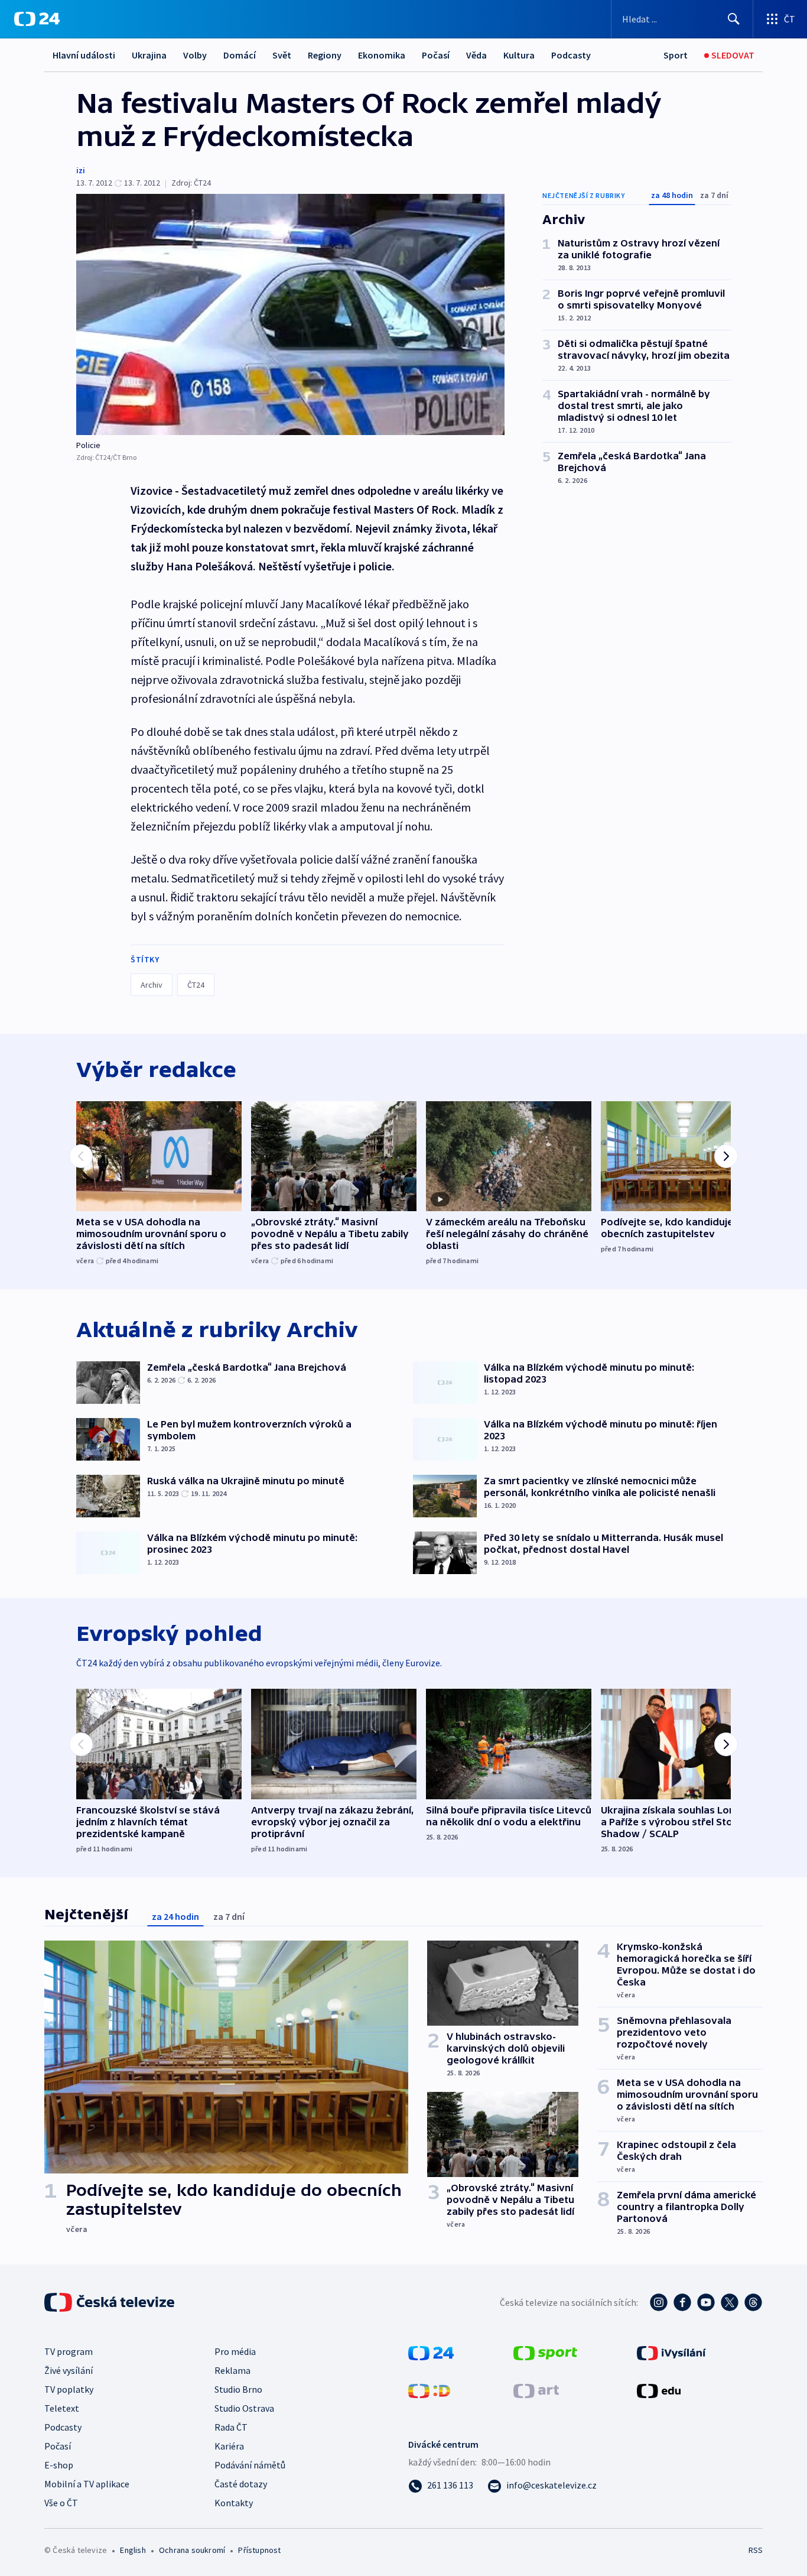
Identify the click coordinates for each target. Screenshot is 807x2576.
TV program (69, 2351)
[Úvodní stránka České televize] (110, 2302)
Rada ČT (231, 2427)
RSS (756, 2550)
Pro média (235, 2351)
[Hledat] (734, 19)
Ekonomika (382, 55)
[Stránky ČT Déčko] (429, 2390)
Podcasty (571, 55)
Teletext (62, 2408)
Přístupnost (259, 2550)
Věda (476, 55)
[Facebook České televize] (682, 2302)
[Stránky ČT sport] (545, 2352)
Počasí (436, 55)
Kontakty (234, 2503)
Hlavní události (84, 55)
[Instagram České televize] (659, 2302)
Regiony (325, 55)
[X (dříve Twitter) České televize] (730, 2302)
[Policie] (290, 314)
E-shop (59, 2465)
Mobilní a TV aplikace (87, 2484)
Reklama (232, 2370)
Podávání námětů (250, 2465)
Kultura (519, 55)
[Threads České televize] (753, 2302)
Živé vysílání (69, 2370)
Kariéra (229, 2446)
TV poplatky (69, 2389)
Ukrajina (149, 55)
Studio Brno (238, 2389)
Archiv (152, 985)
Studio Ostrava (244, 2408)
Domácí (240, 55)
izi (81, 170)
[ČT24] (37, 19)
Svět (282, 55)
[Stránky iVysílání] (671, 2352)
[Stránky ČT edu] (659, 2390)
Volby (195, 55)
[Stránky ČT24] (431, 2352)
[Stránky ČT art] (536, 2390)
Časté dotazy (241, 2484)
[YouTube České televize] (706, 2302)
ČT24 (196, 985)
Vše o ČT (61, 2503)
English (133, 2550)
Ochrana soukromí (192, 2550)
